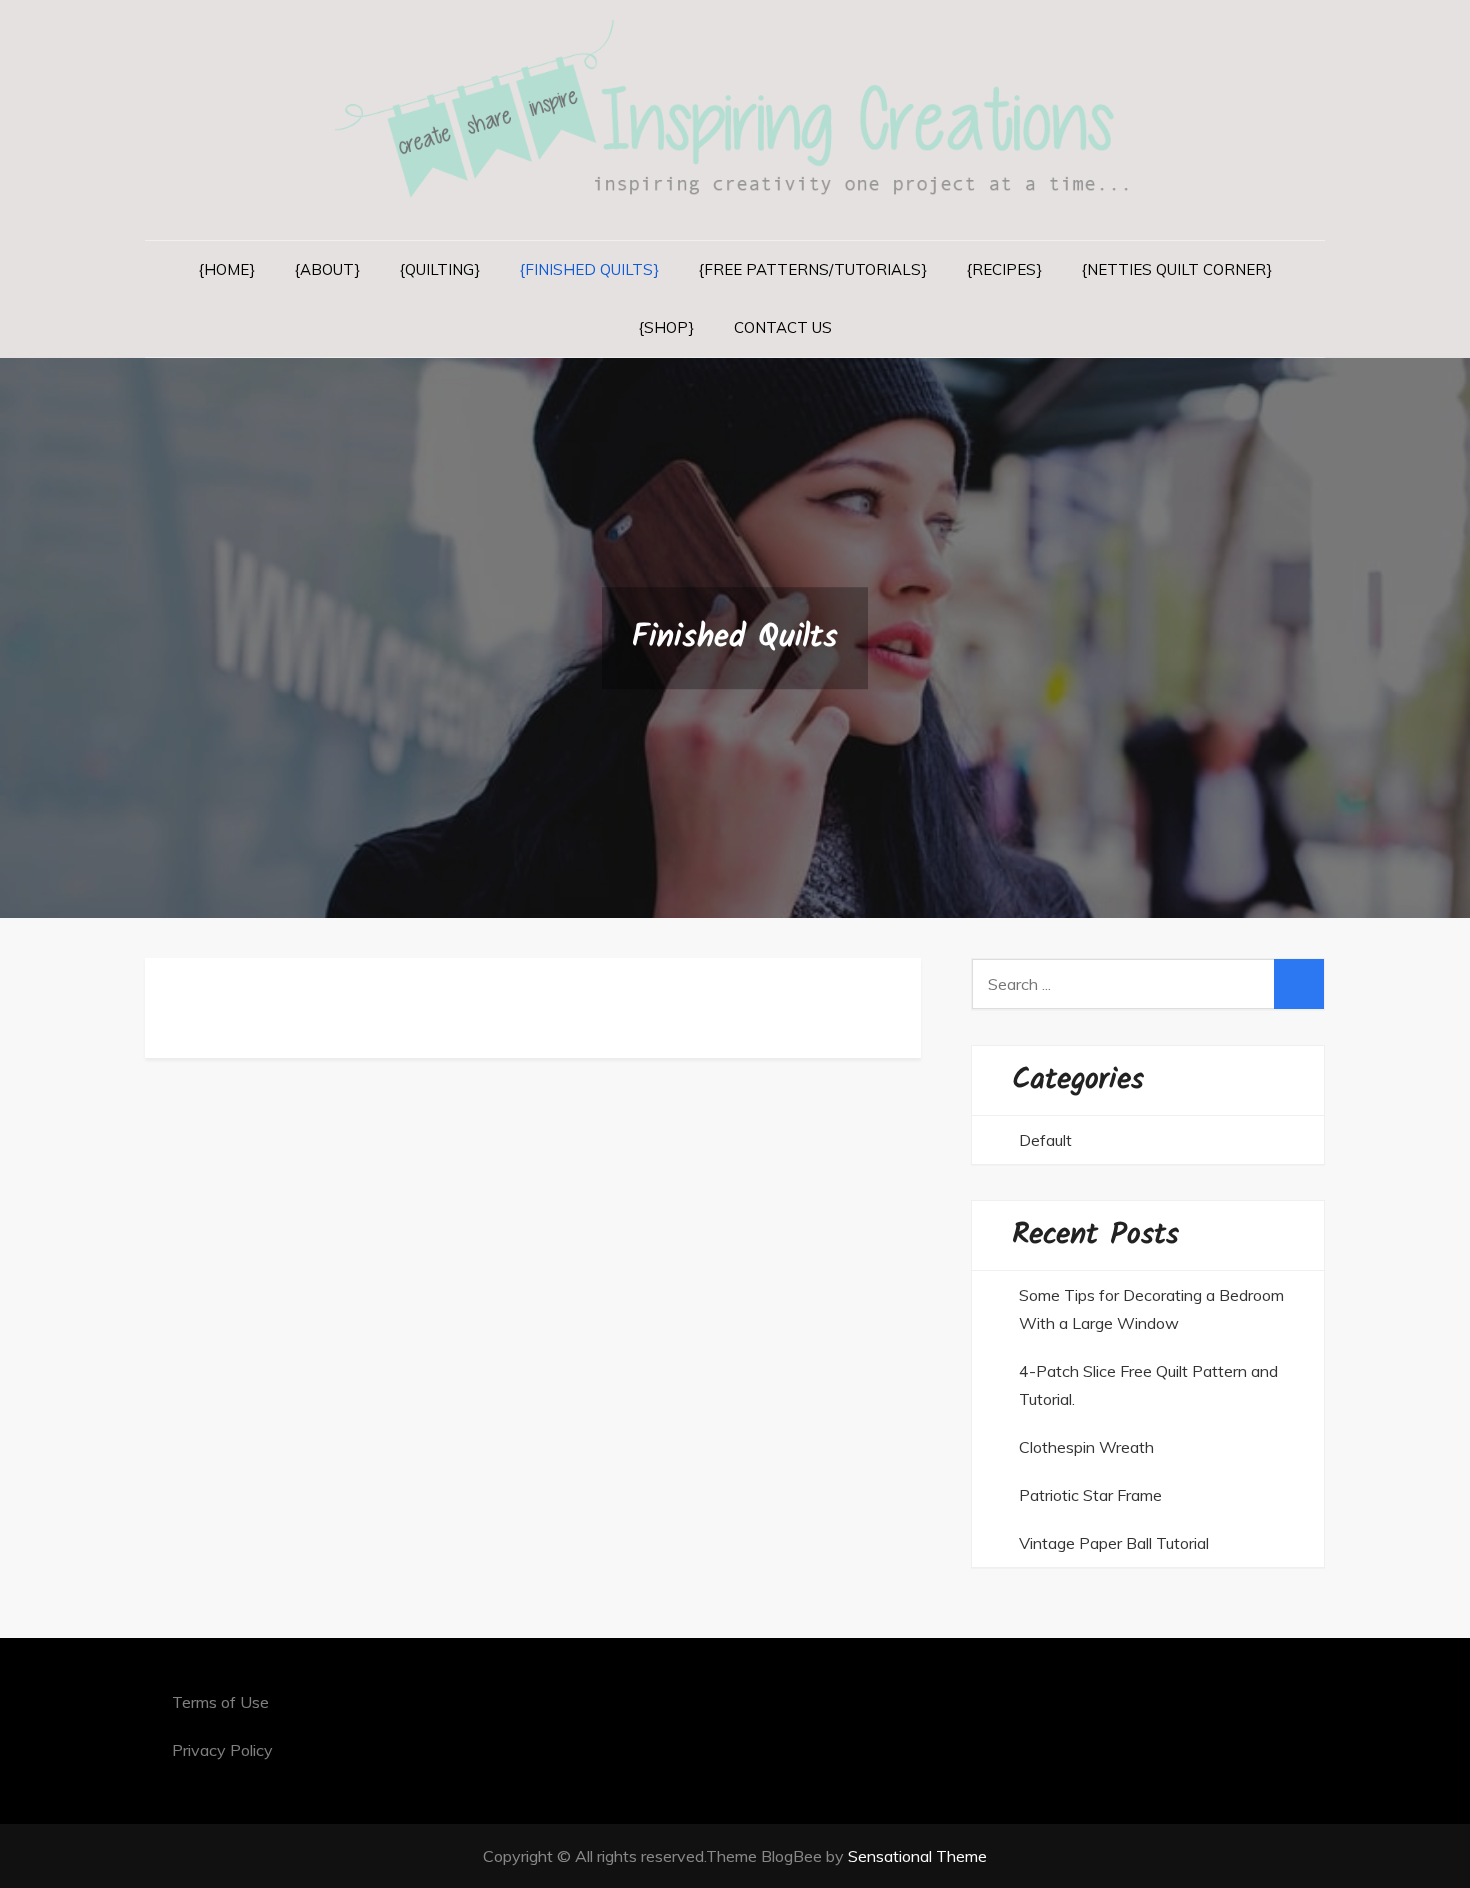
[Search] (1299, 984)
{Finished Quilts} (589, 269)
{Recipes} (1004, 269)
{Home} (227, 269)
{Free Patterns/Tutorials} (813, 269)
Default (1045, 1140)
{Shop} (666, 327)
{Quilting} (440, 269)
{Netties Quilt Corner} (1177, 269)
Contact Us (783, 327)
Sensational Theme (917, 1856)
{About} (327, 269)
